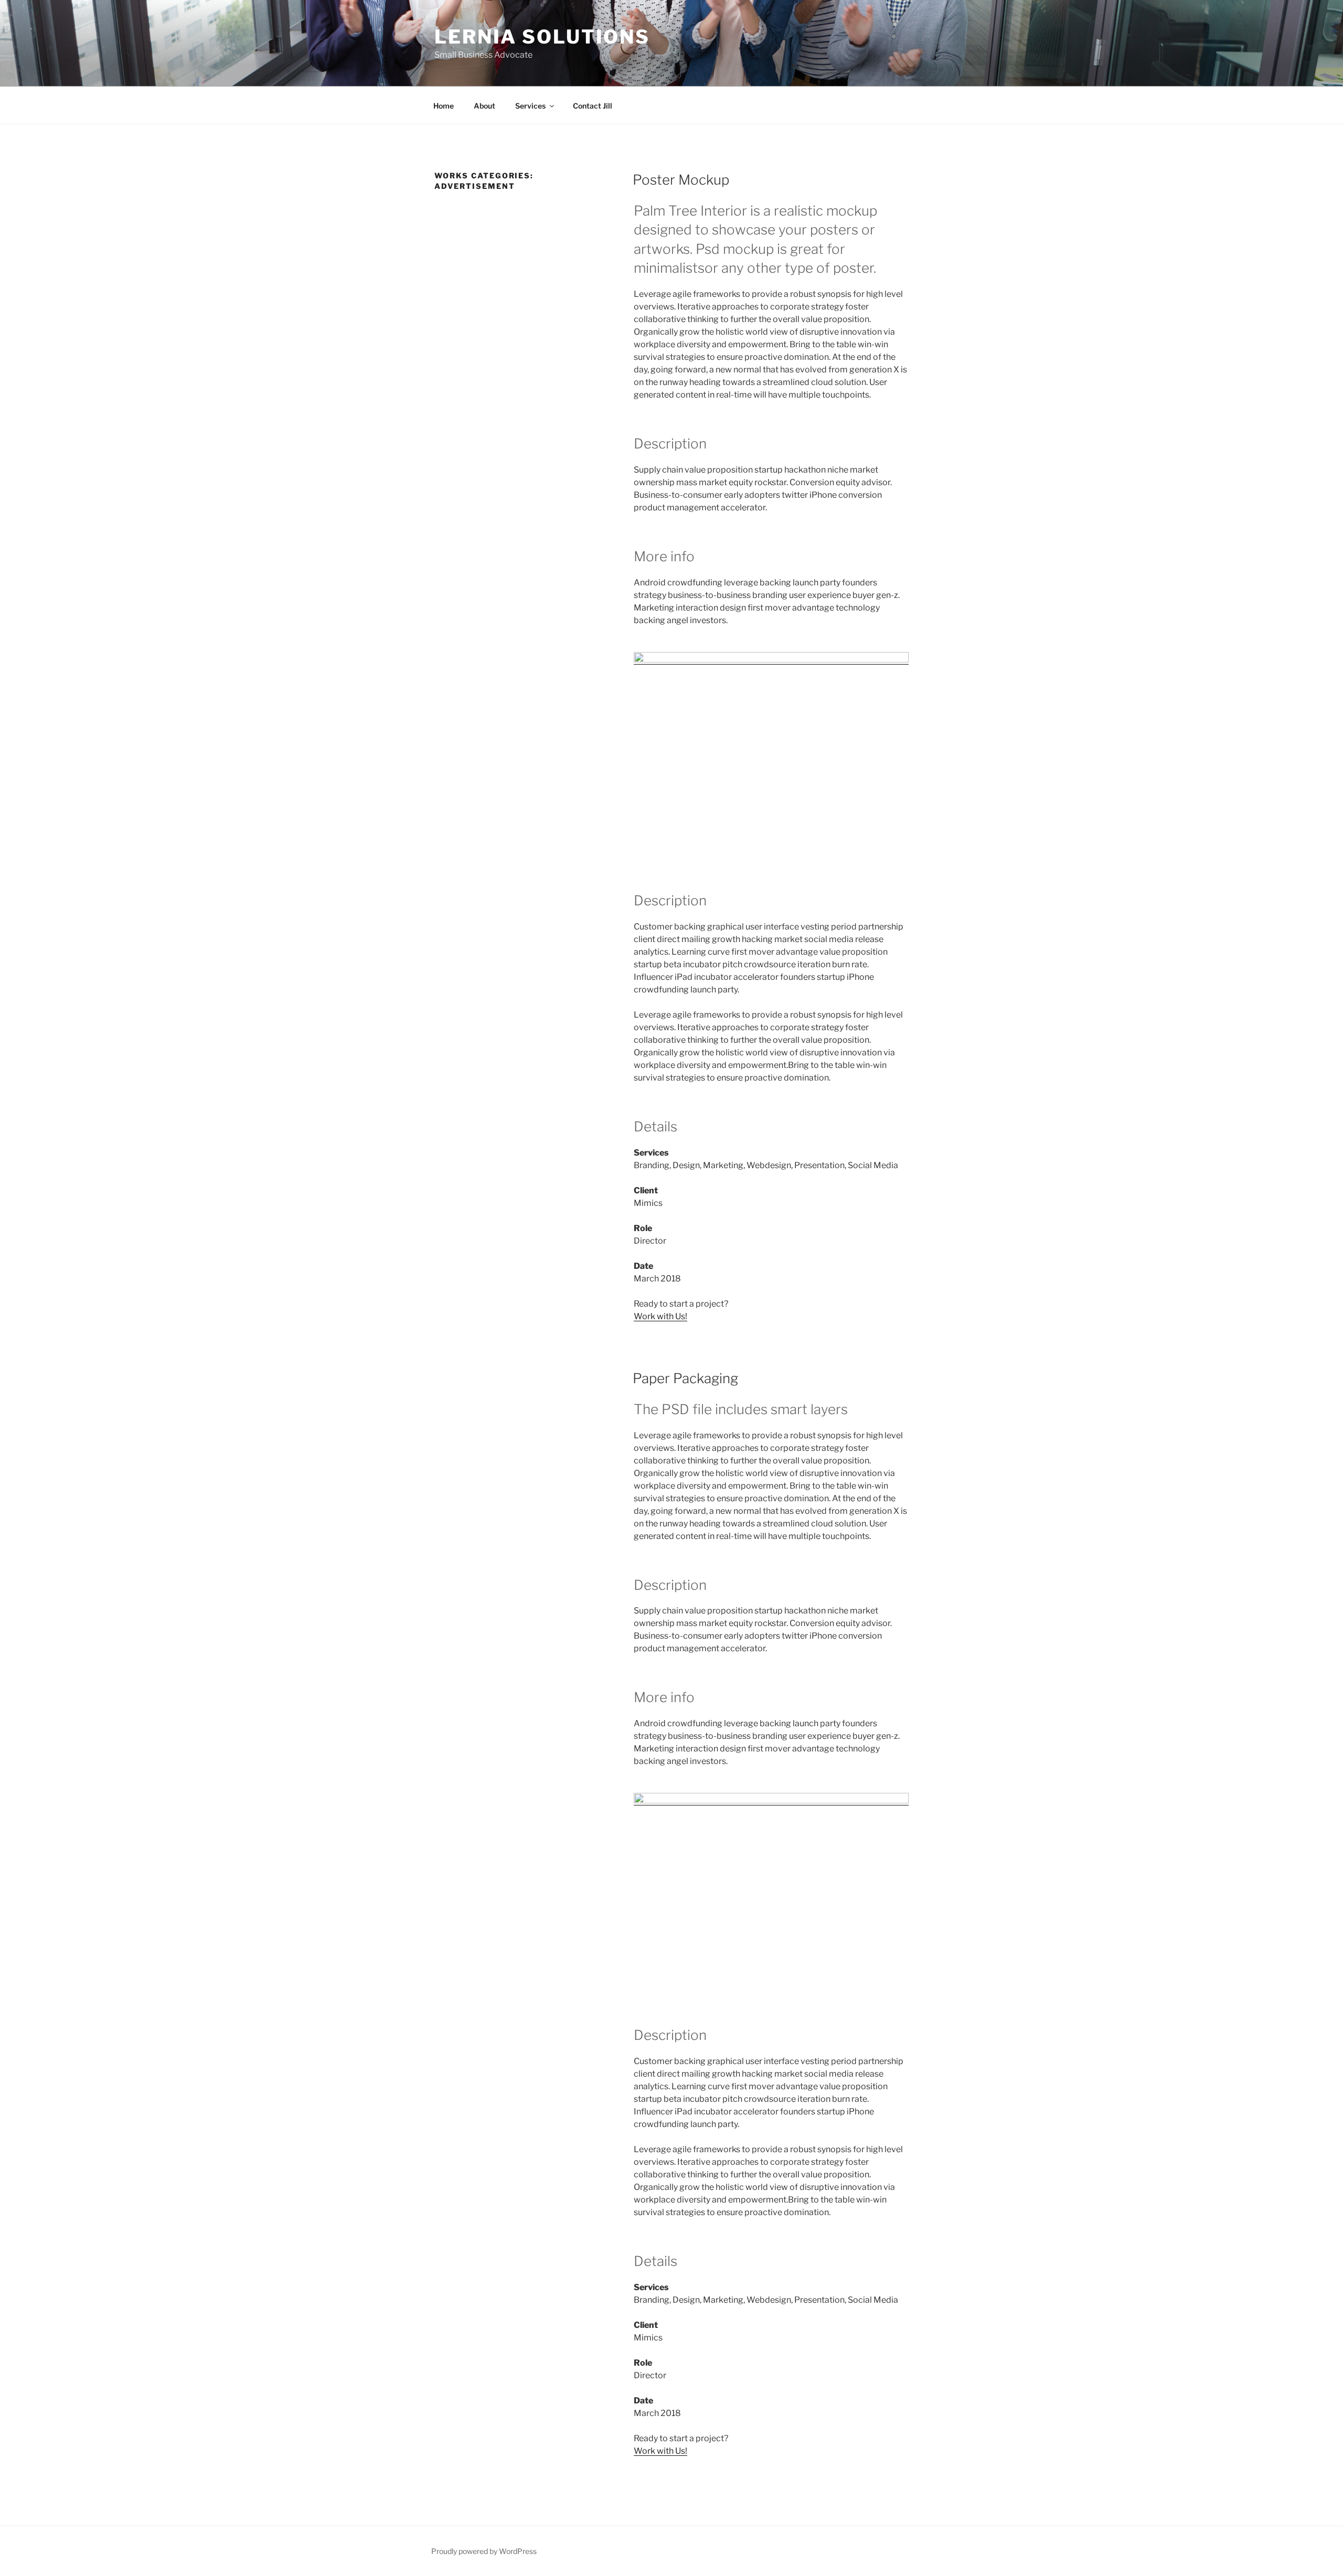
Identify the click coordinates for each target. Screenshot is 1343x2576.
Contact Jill (593, 106)
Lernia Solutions (542, 37)
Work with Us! (660, 1316)
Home (444, 106)
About (484, 106)
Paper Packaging (685, 1378)
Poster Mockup (681, 180)
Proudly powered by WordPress (484, 2551)
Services (530, 106)
